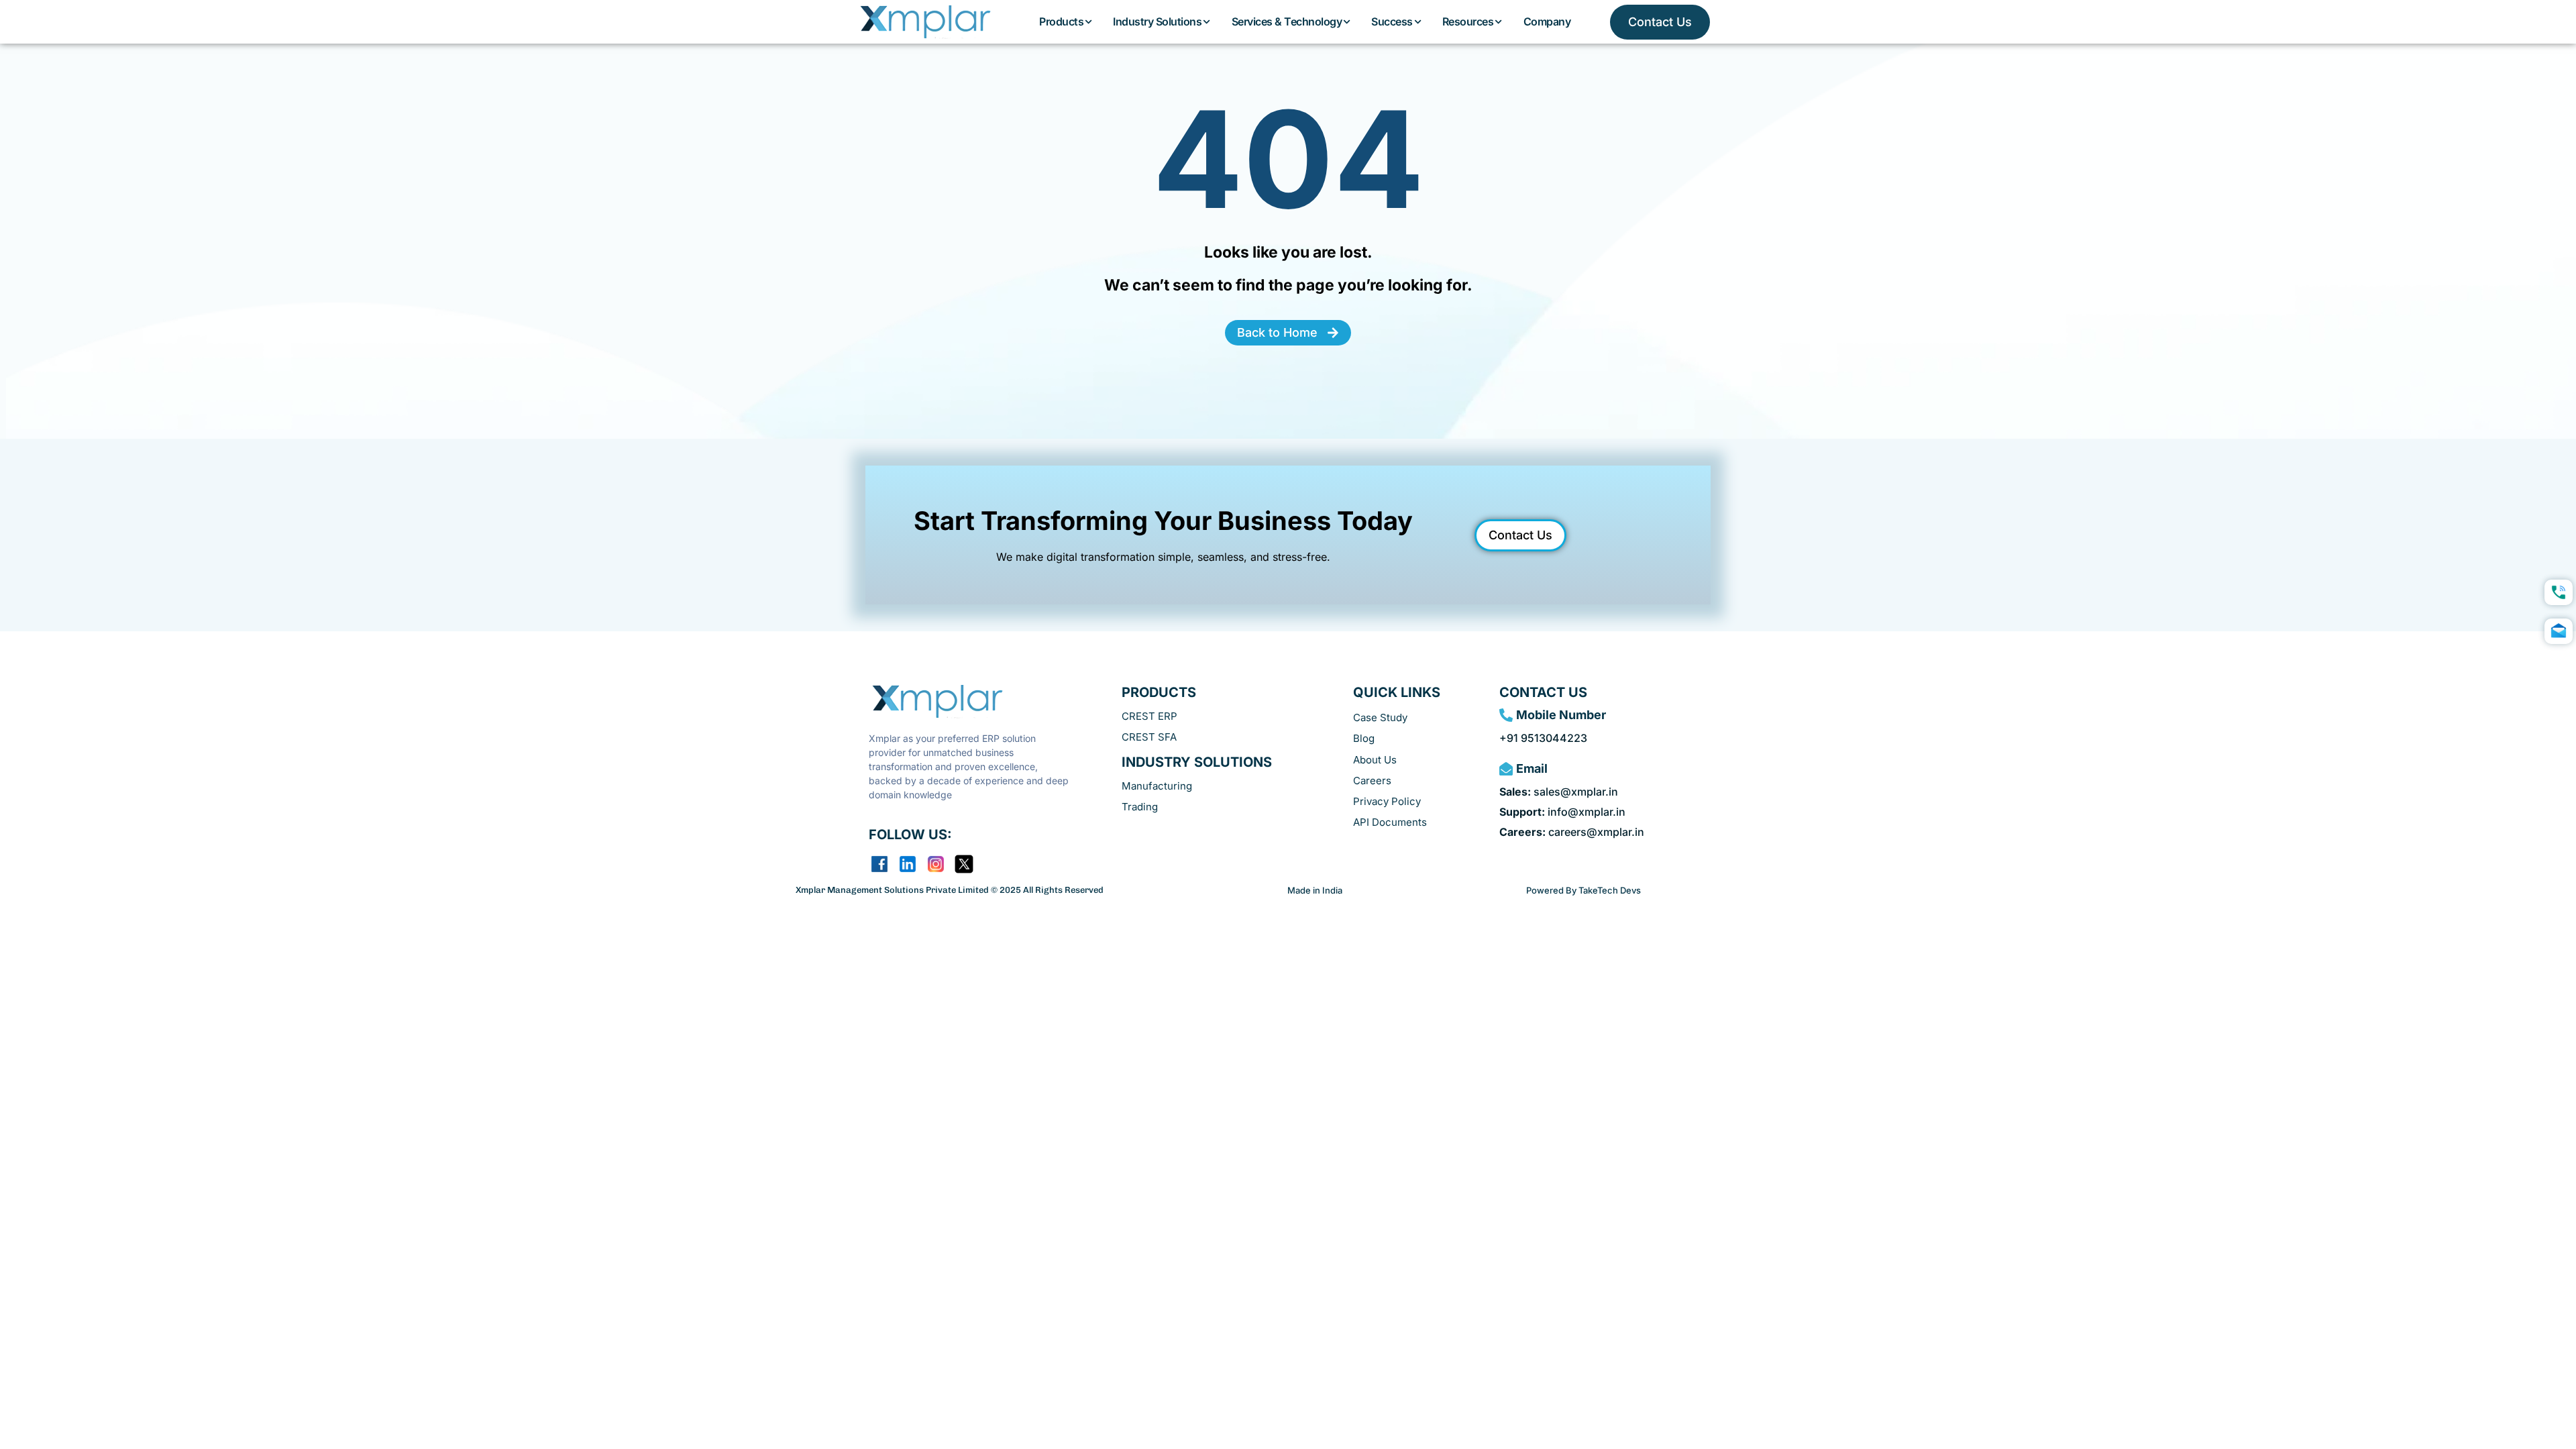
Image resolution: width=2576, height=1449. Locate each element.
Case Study (1380, 717)
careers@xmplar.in (1572, 832)
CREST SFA (1149, 737)
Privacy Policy (1387, 801)
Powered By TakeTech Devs (1584, 890)
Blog (1364, 738)
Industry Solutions (1157, 21)
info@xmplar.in (1562, 812)
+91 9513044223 (1543, 738)
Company (1547, 21)
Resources (1468, 21)
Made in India (1315, 890)
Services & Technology (1287, 21)
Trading (1140, 807)
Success (1392, 21)
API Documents (1390, 822)
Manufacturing (1157, 786)
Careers (1372, 781)
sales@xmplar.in (1559, 792)
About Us (1375, 760)
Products (1061, 21)
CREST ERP (1149, 716)
